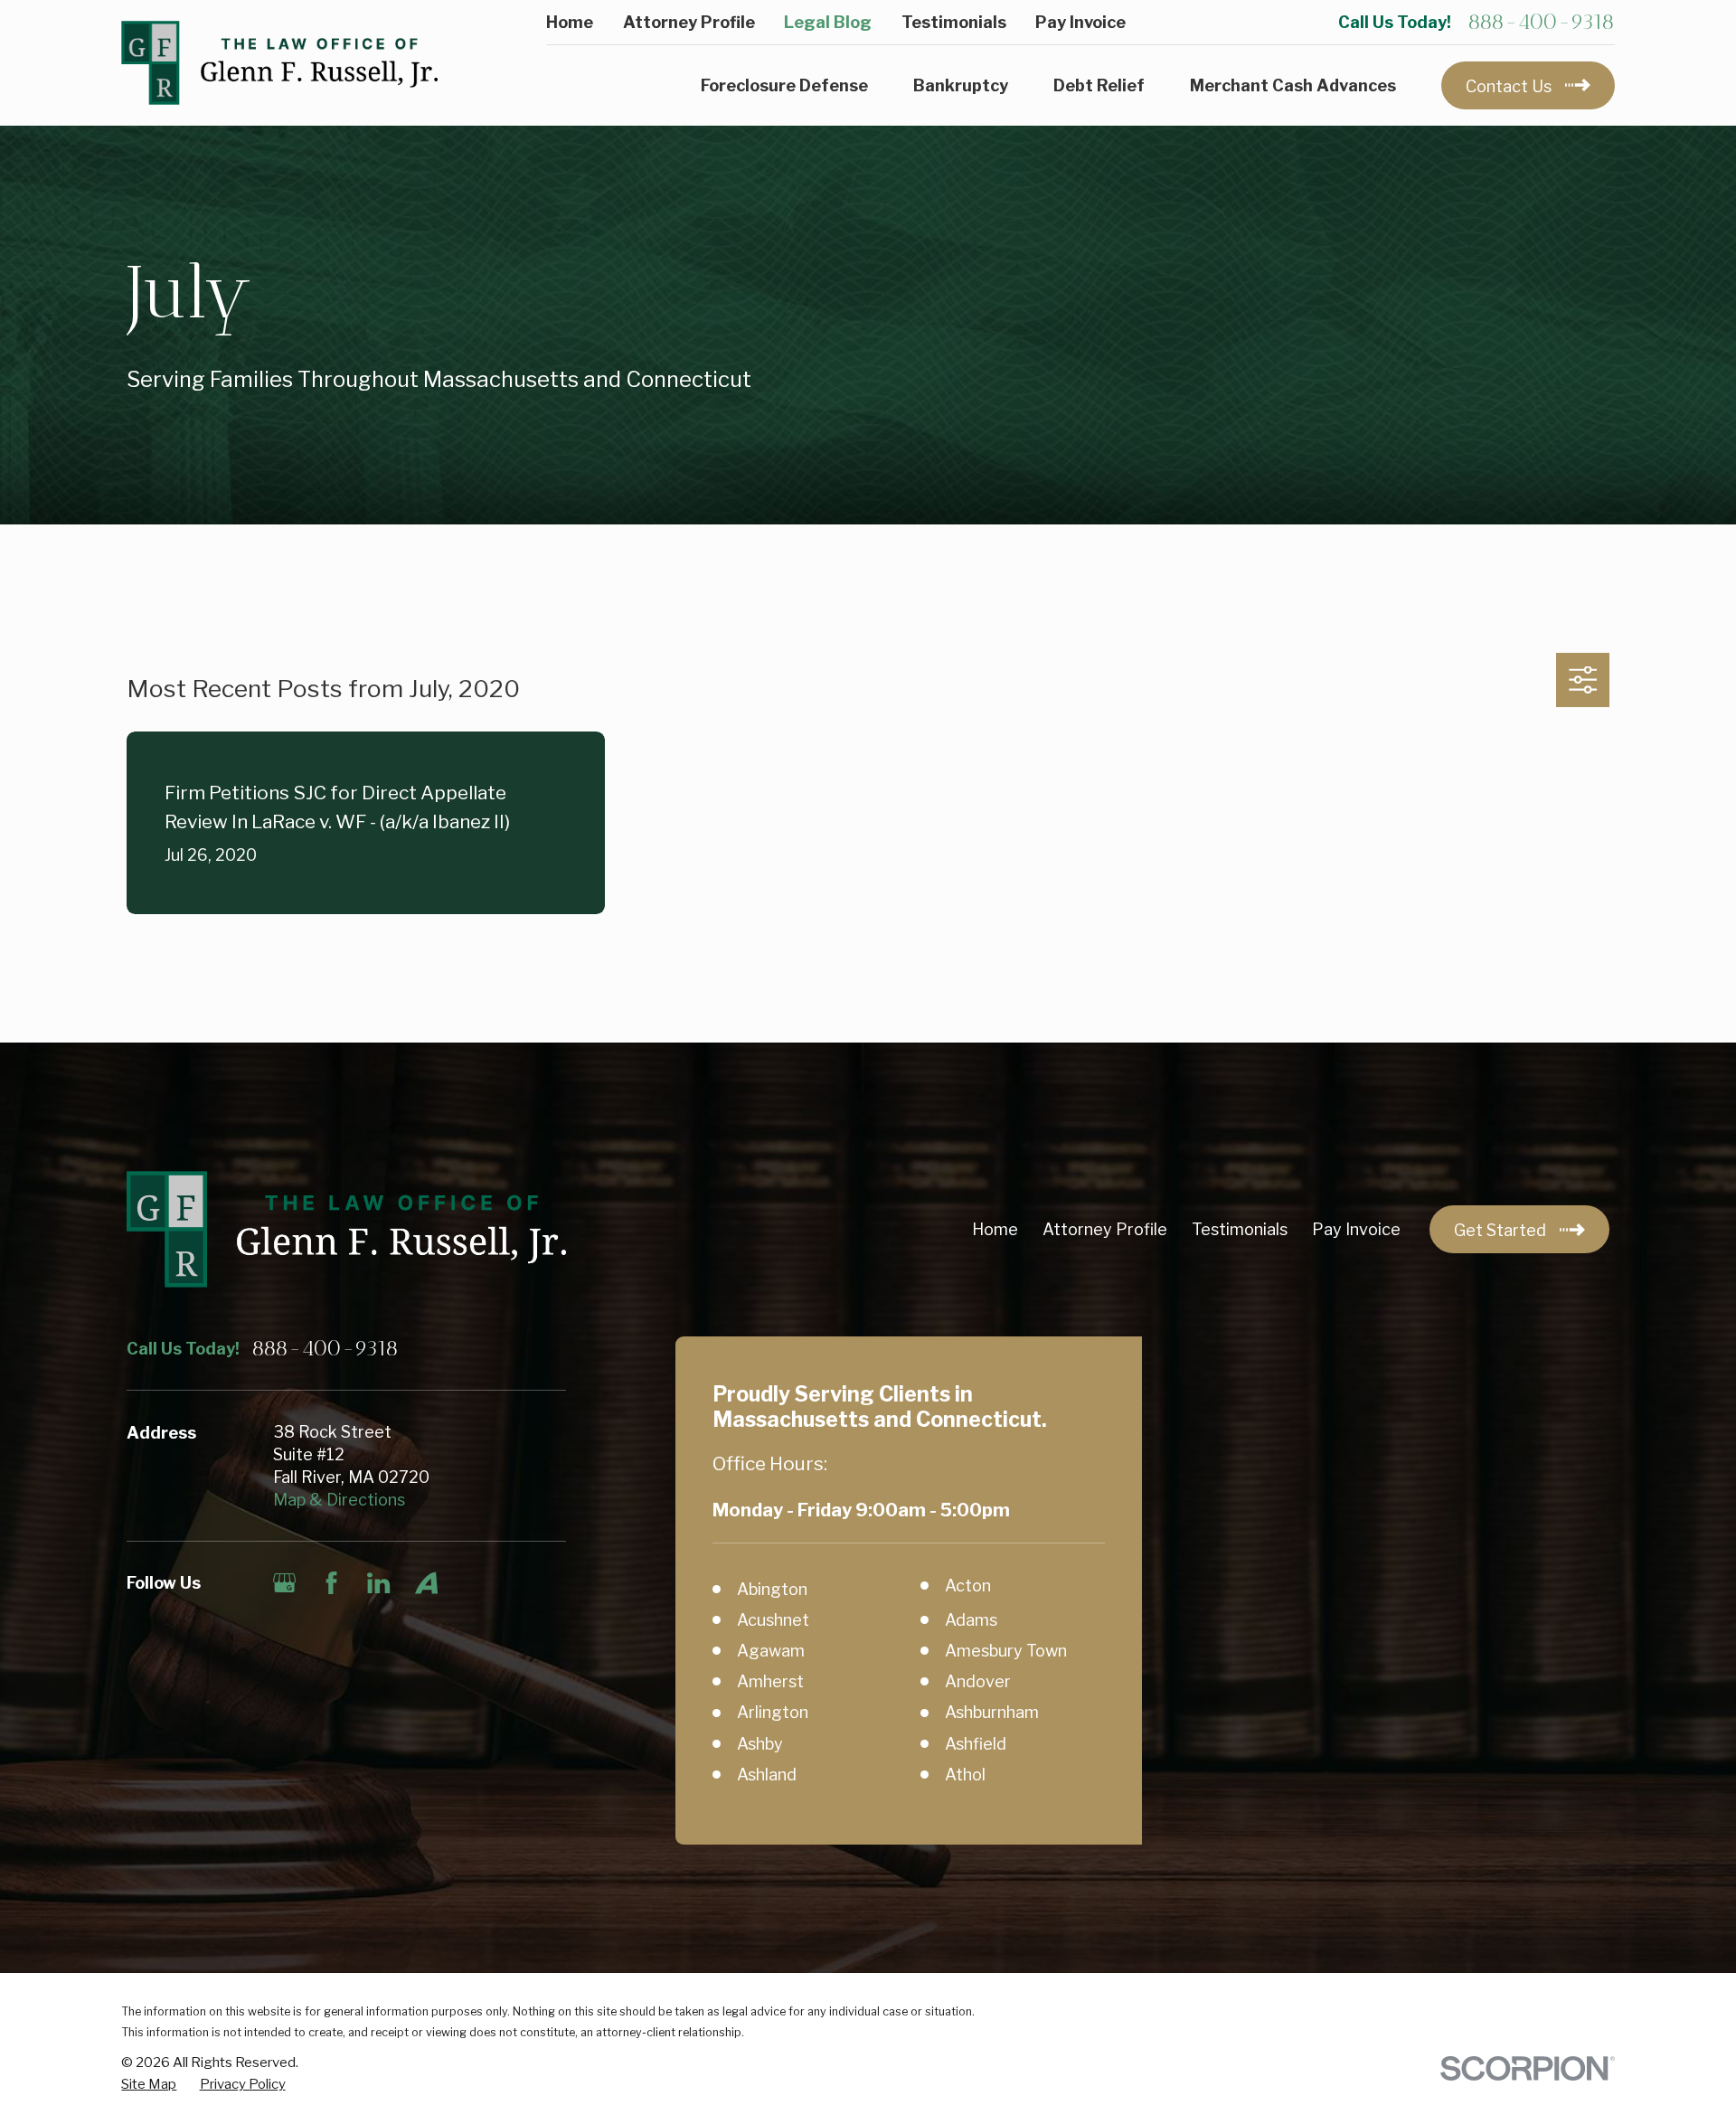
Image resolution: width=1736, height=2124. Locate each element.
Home (570, 22)
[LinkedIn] (378, 1583)
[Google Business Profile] (284, 1583)
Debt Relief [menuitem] (1099, 85)
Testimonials (954, 22)
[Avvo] (426, 1583)
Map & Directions (339, 1500)
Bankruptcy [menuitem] (961, 85)
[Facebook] (331, 1583)
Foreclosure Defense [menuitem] (784, 85)
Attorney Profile (689, 22)
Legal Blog (828, 22)
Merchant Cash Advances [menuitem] (1293, 85)
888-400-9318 (1541, 22)
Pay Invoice (1080, 22)
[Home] (279, 62)
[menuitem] (149, 2085)
